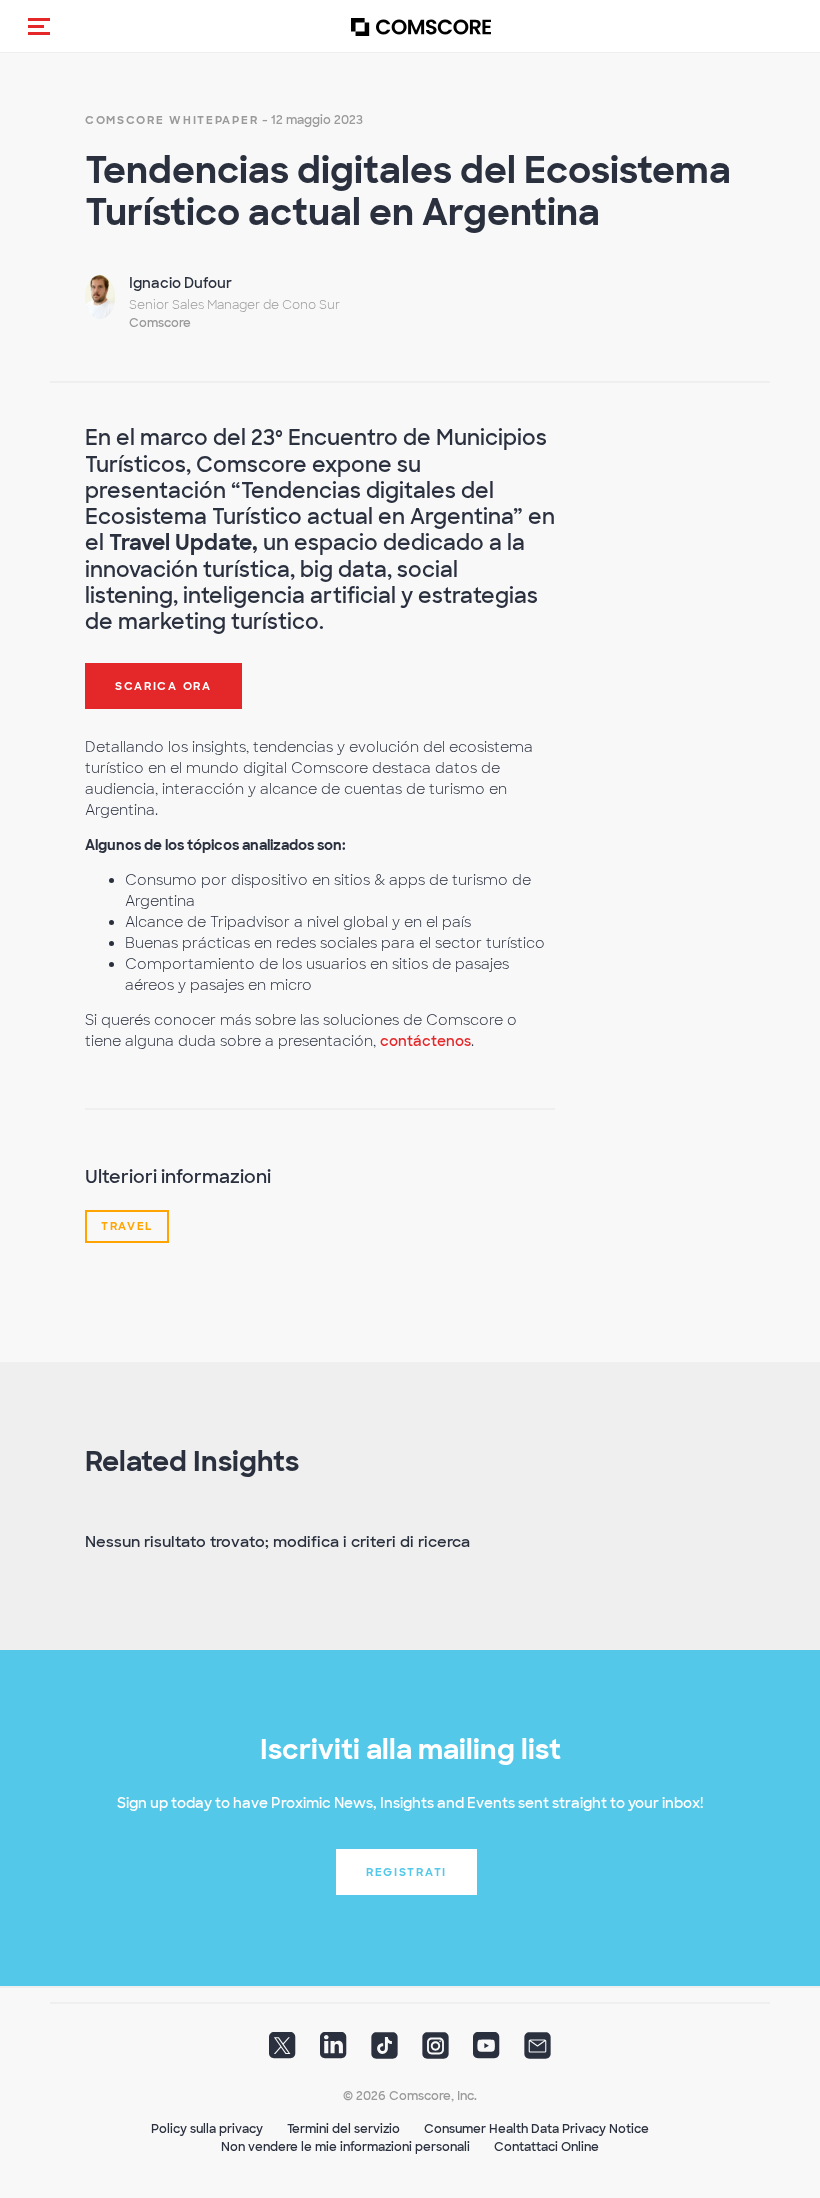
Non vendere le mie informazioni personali (345, 2147)
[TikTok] (384, 2052)
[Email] (537, 2052)
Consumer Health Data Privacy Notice (536, 2129)
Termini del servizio (343, 2129)
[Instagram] (435, 2052)
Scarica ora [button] (163, 686)
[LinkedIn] (333, 2052)
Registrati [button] (406, 1872)
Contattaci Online (546, 2147)
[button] (39, 26)
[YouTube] (486, 2052)
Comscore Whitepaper (171, 120)
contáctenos (425, 1041)
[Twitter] (282, 2052)
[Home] (421, 26)
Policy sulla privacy (207, 2129)
